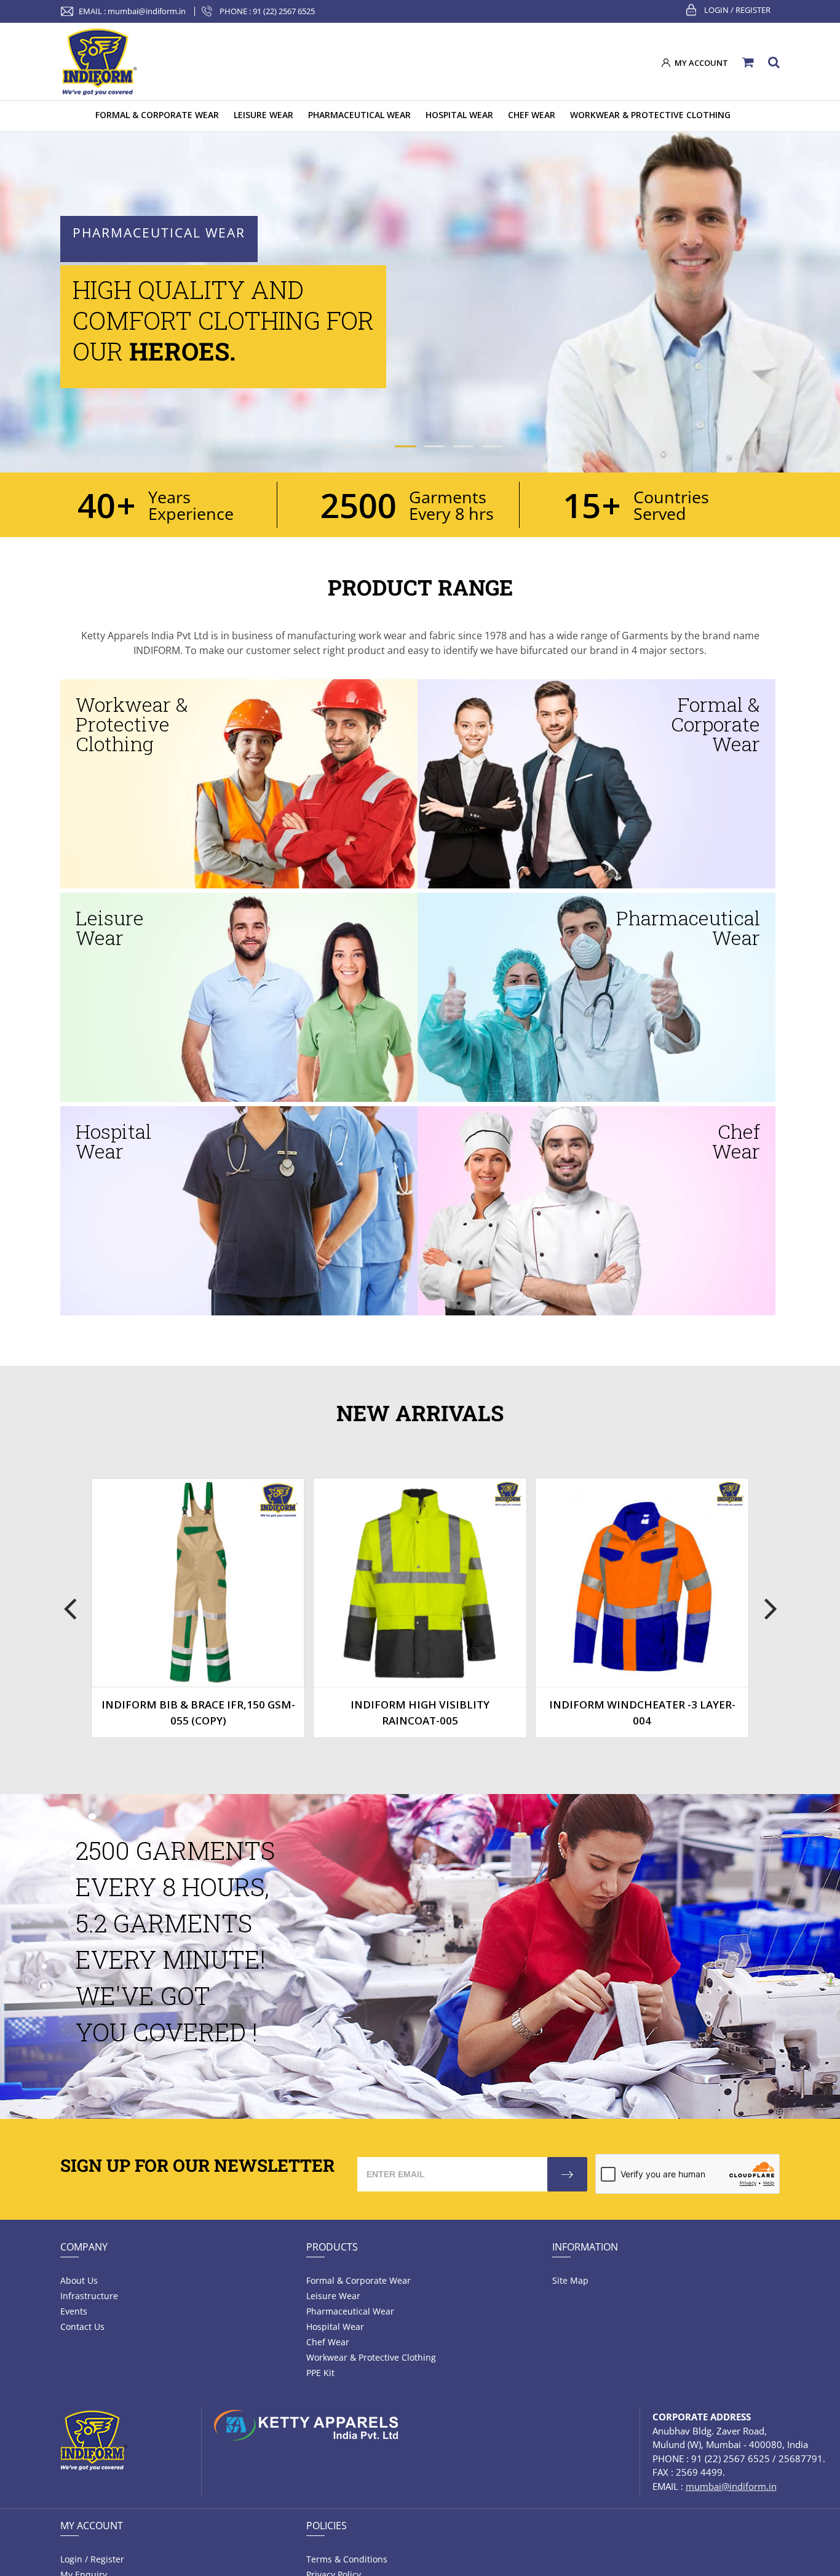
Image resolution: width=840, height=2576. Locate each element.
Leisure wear (333, 2296)
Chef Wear (328, 2342)
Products (332, 2247)
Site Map (570, 2280)
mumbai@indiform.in (147, 11)
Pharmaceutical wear (350, 2311)
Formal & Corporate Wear (359, 2280)
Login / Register (737, 10)
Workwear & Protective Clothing (371, 2357)
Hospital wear (335, 2327)
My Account (92, 2526)
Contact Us (82, 2327)
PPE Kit (320, 2373)
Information (585, 2247)
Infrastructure (89, 2296)
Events (74, 2311)
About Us (79, 2280)
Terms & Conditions (347, 2559)
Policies (327, 2526)
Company (84, 2247)
